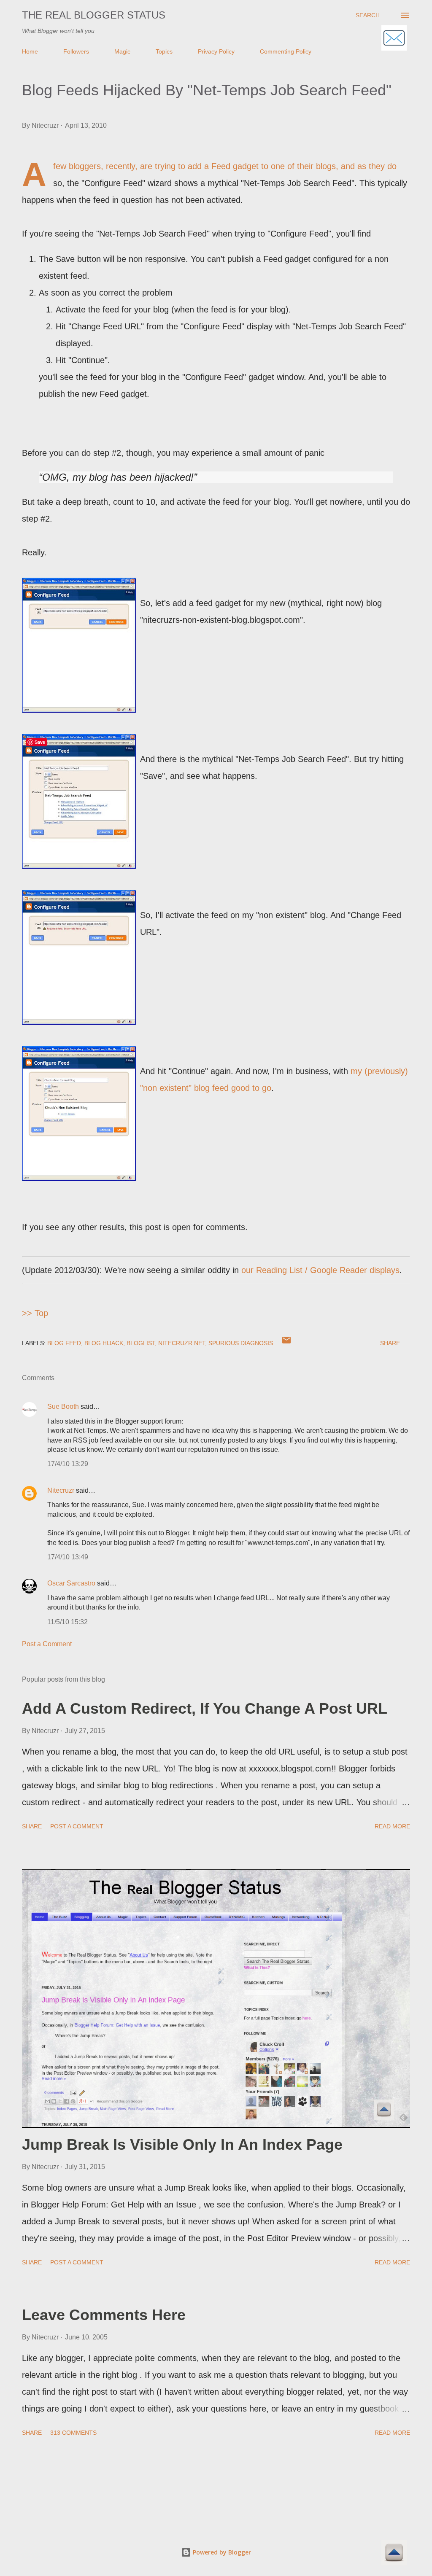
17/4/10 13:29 (68, 1464)
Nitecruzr (61, 1490)
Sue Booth (63, 1406)
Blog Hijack (104, 1343)
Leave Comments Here (104, 2315)
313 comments (73, 2433)
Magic (122, 51)
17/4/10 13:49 (68, 1557)
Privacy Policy (216, 51)
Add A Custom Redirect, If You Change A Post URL (205, 1708)
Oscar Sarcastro (71, 1583)
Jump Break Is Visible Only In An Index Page (182, 2144)
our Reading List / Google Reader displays (320, 1270)
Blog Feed (64, 1343)
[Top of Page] (394, 2554)
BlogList (141, 1343)
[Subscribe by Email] (394, 39)
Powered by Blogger (221, 2552)
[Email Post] (286, 1343)
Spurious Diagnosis (241, 1343)
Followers (76, 51)
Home (30, 51)
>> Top (35, 1313)
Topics (164, 51)
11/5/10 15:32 (67, 1622)
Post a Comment (47, 1644)
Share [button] (390, 1343)
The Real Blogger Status (94, 15)
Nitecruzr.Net (182, 1343)
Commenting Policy (286, 51)
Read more (392, 1826)
